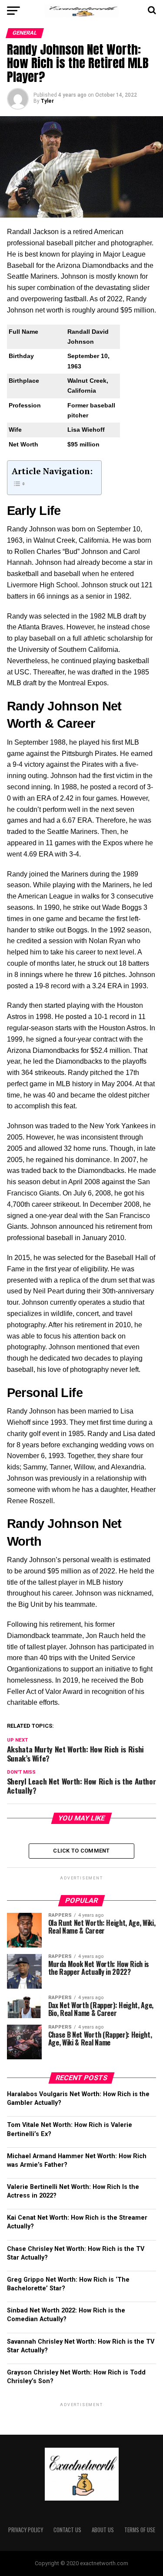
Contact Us (67, 2530)
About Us (103, 2530)
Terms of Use (140, 2530)
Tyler (47, 101)
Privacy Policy (26, 2530)
